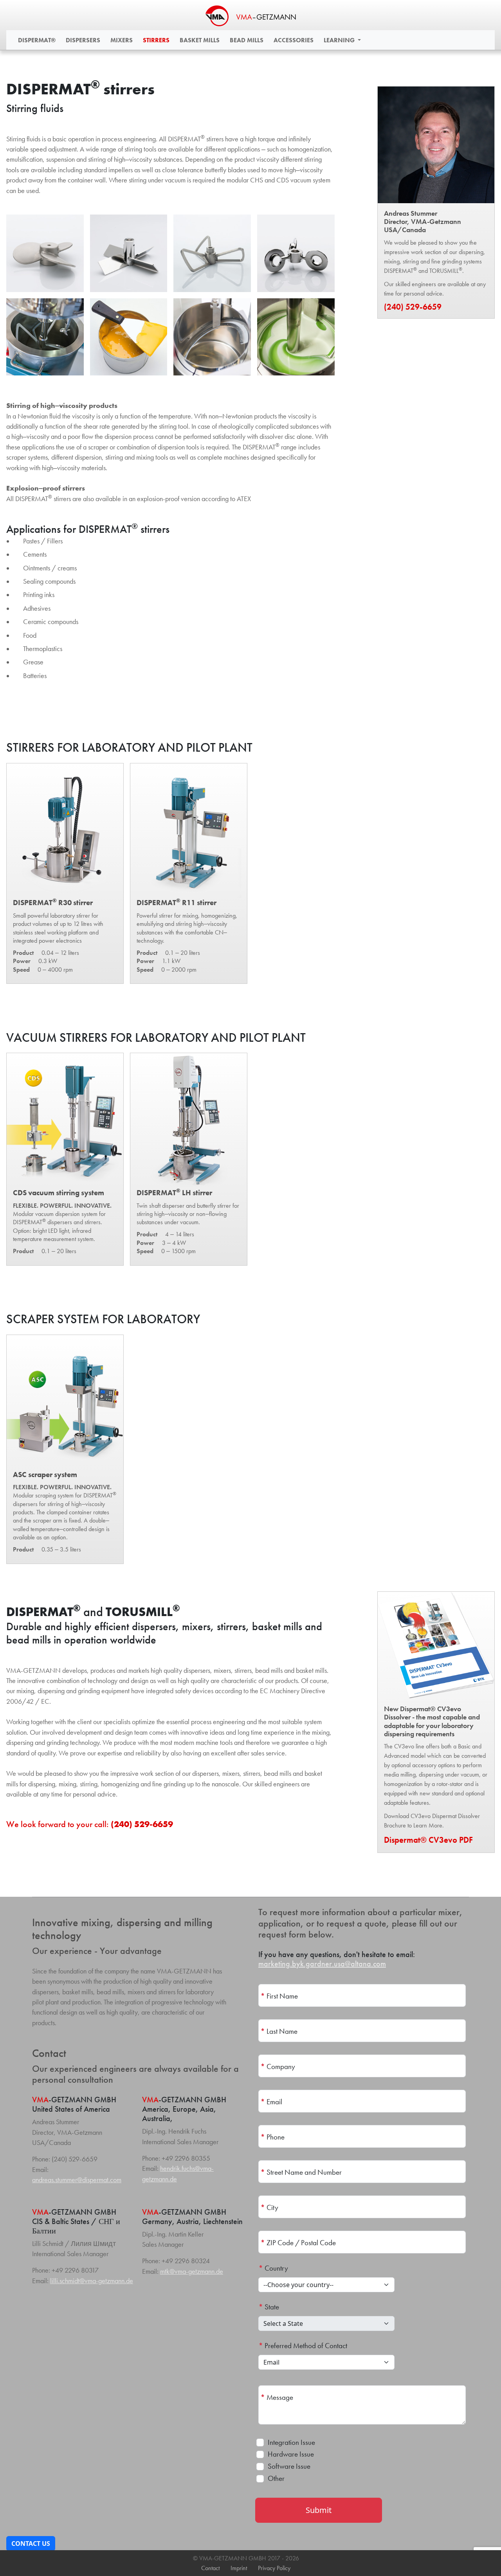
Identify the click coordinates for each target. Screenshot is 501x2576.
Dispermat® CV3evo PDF (428, 1840)
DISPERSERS (83, 40)
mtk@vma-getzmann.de (192, 2271)
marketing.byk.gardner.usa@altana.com (322, 1964)
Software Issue (289, 2466)
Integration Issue (291, 2442)
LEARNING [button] (340, 40)
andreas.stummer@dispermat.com (77, 2180)
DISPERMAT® (37, 40)
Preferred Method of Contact (303, 2346)
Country (273, 2268)
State (269, 2307)
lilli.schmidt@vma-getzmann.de (92, 2281)
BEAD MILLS (247, 40)
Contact (210, 2568)
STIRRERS (156, 40)
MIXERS (122, 40)
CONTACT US (31, 2544)
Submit (319, 2510)
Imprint (239, 2568)
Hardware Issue (291, 2454)
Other (276, 2478)
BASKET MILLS (200, 40)
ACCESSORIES (294, 40)
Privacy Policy (274, 2568)
